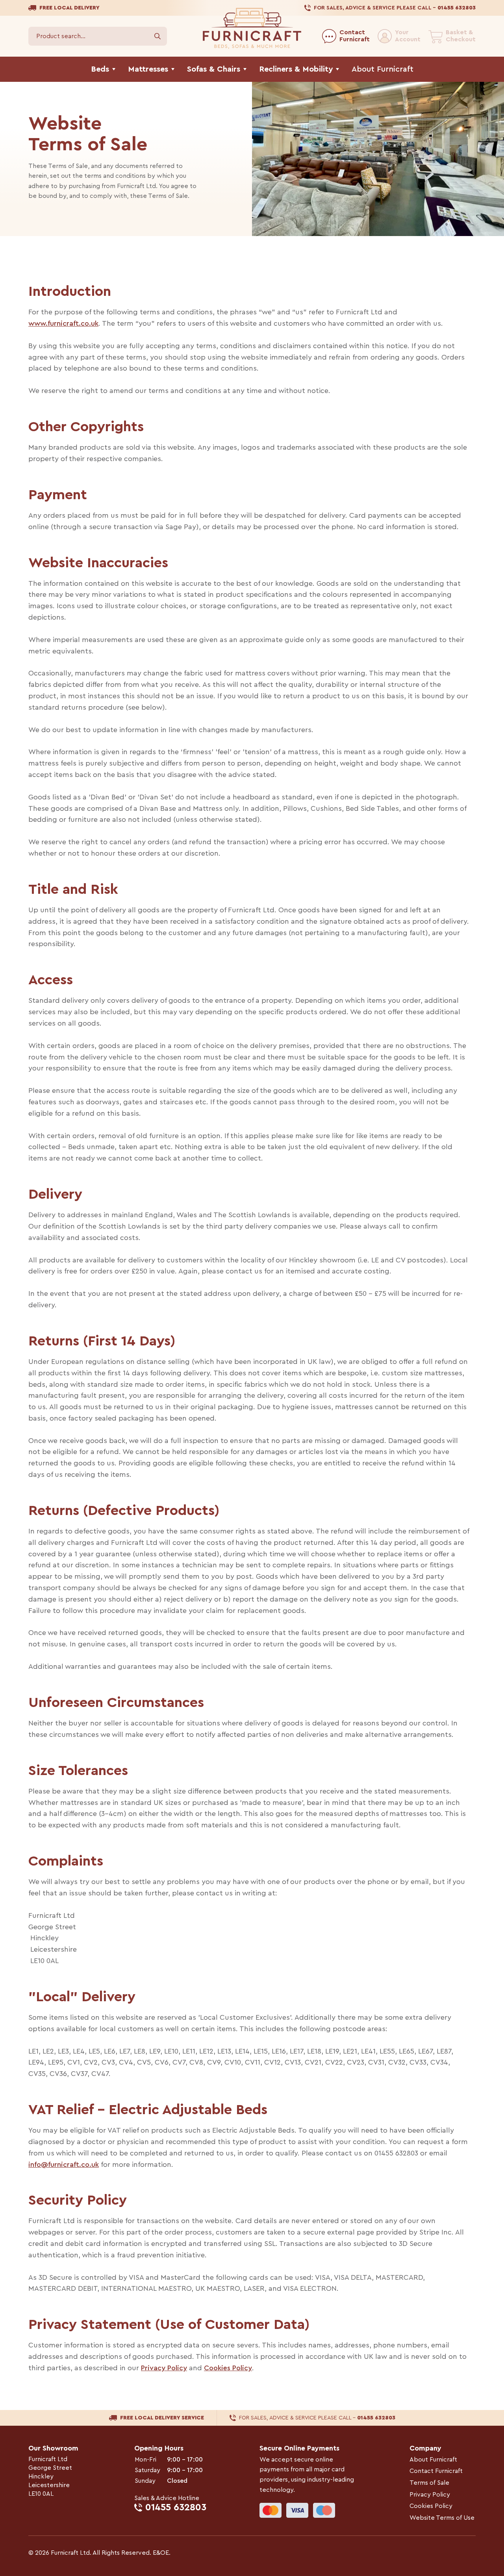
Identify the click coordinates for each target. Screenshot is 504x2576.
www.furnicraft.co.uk (63, 323)
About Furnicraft (433, 2460)
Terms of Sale (429, 2483)
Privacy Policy (164, 2368)
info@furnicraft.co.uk (64, 2165)
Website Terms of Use (442, 2518)
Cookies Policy (228, 2368)
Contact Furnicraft (436, 2471)
